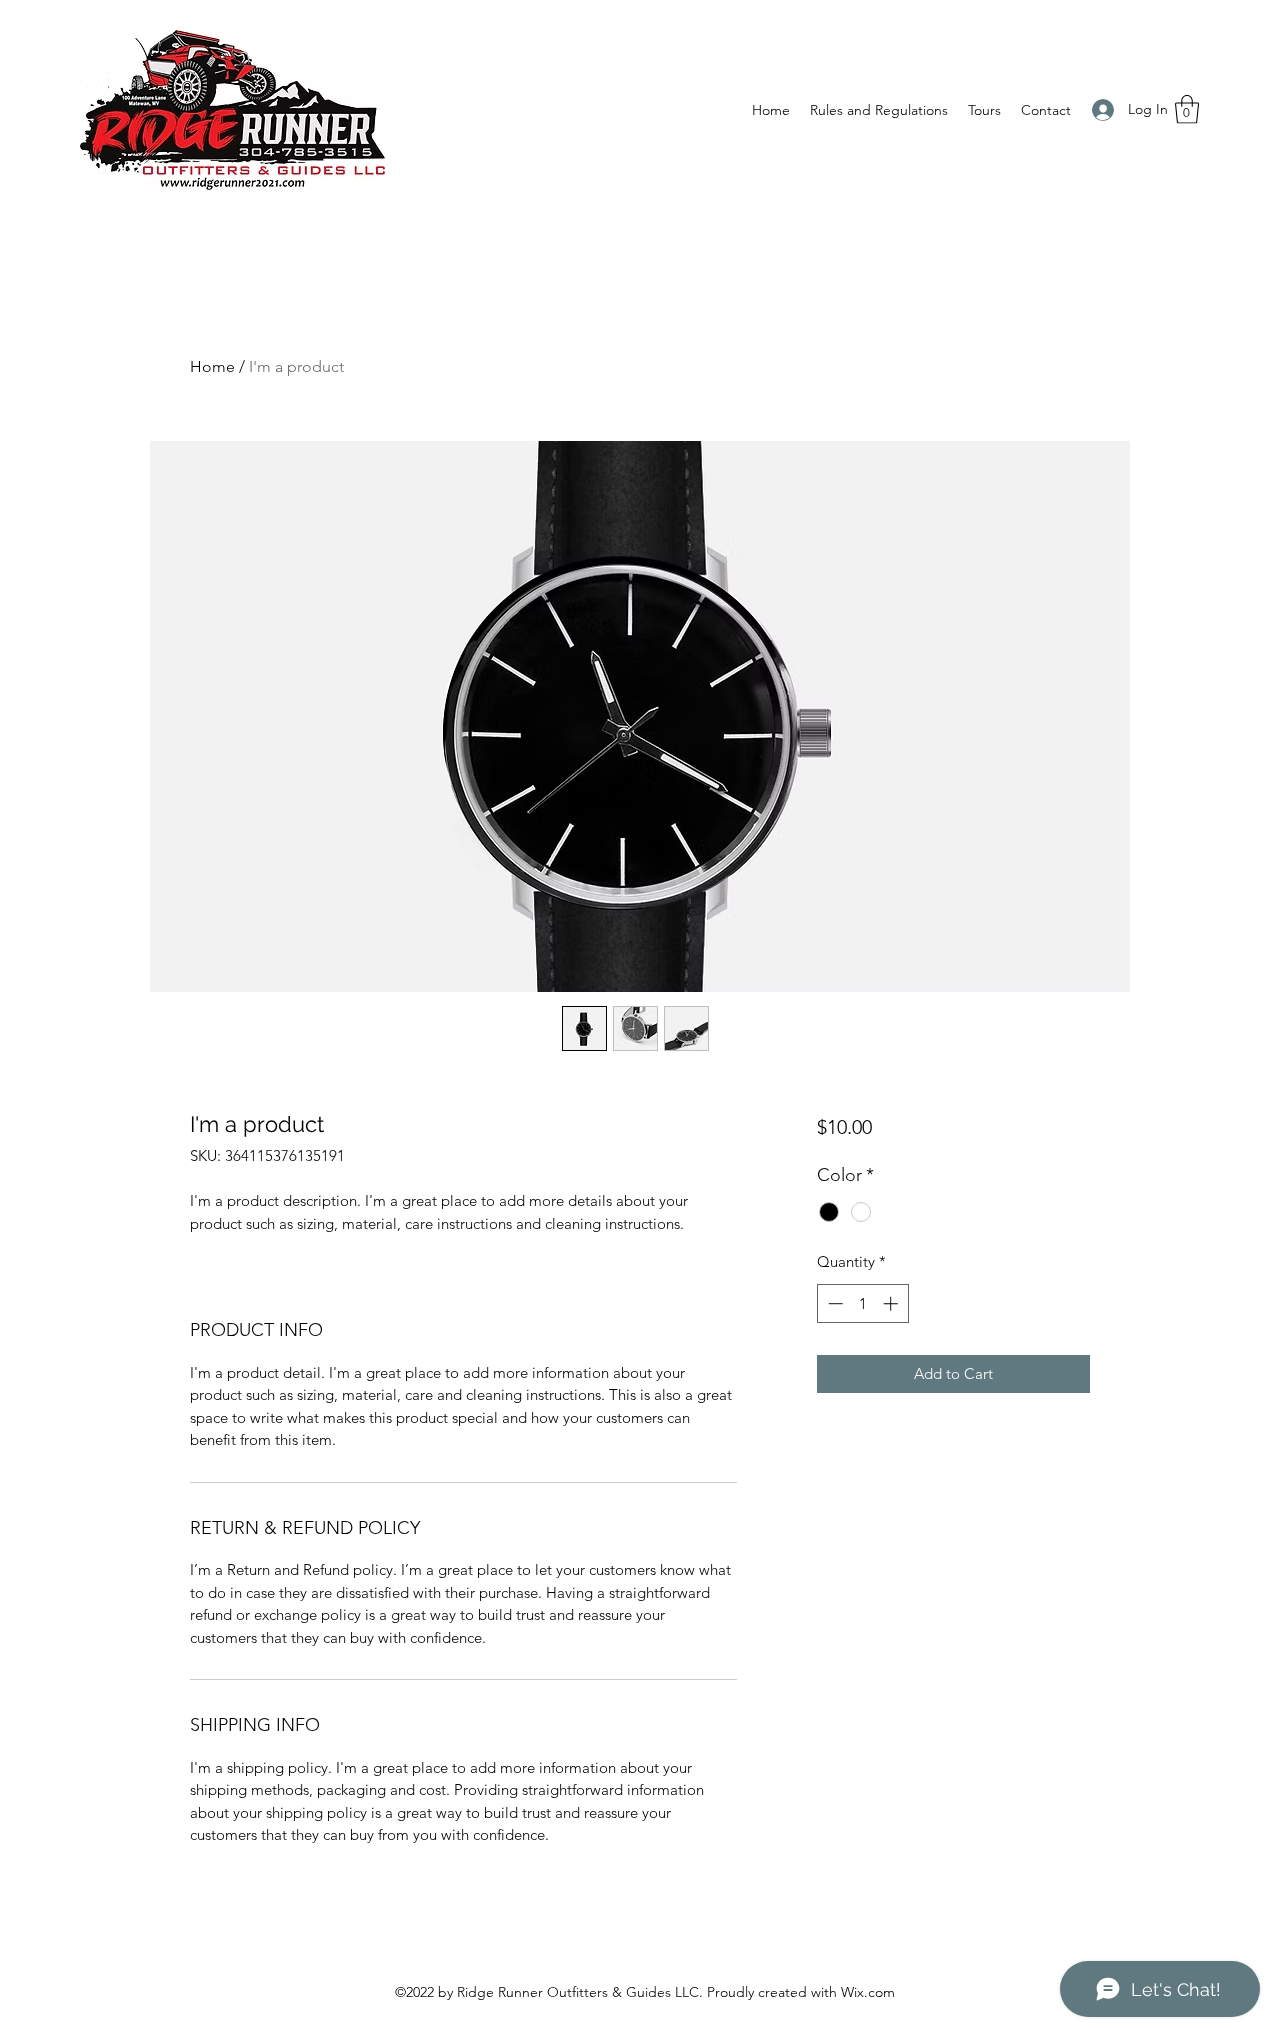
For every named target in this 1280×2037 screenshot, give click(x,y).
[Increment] (892, 1303)
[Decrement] (833, 1303)
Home (212, 366)
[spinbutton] (862, 1303)
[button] (1187, 109)
